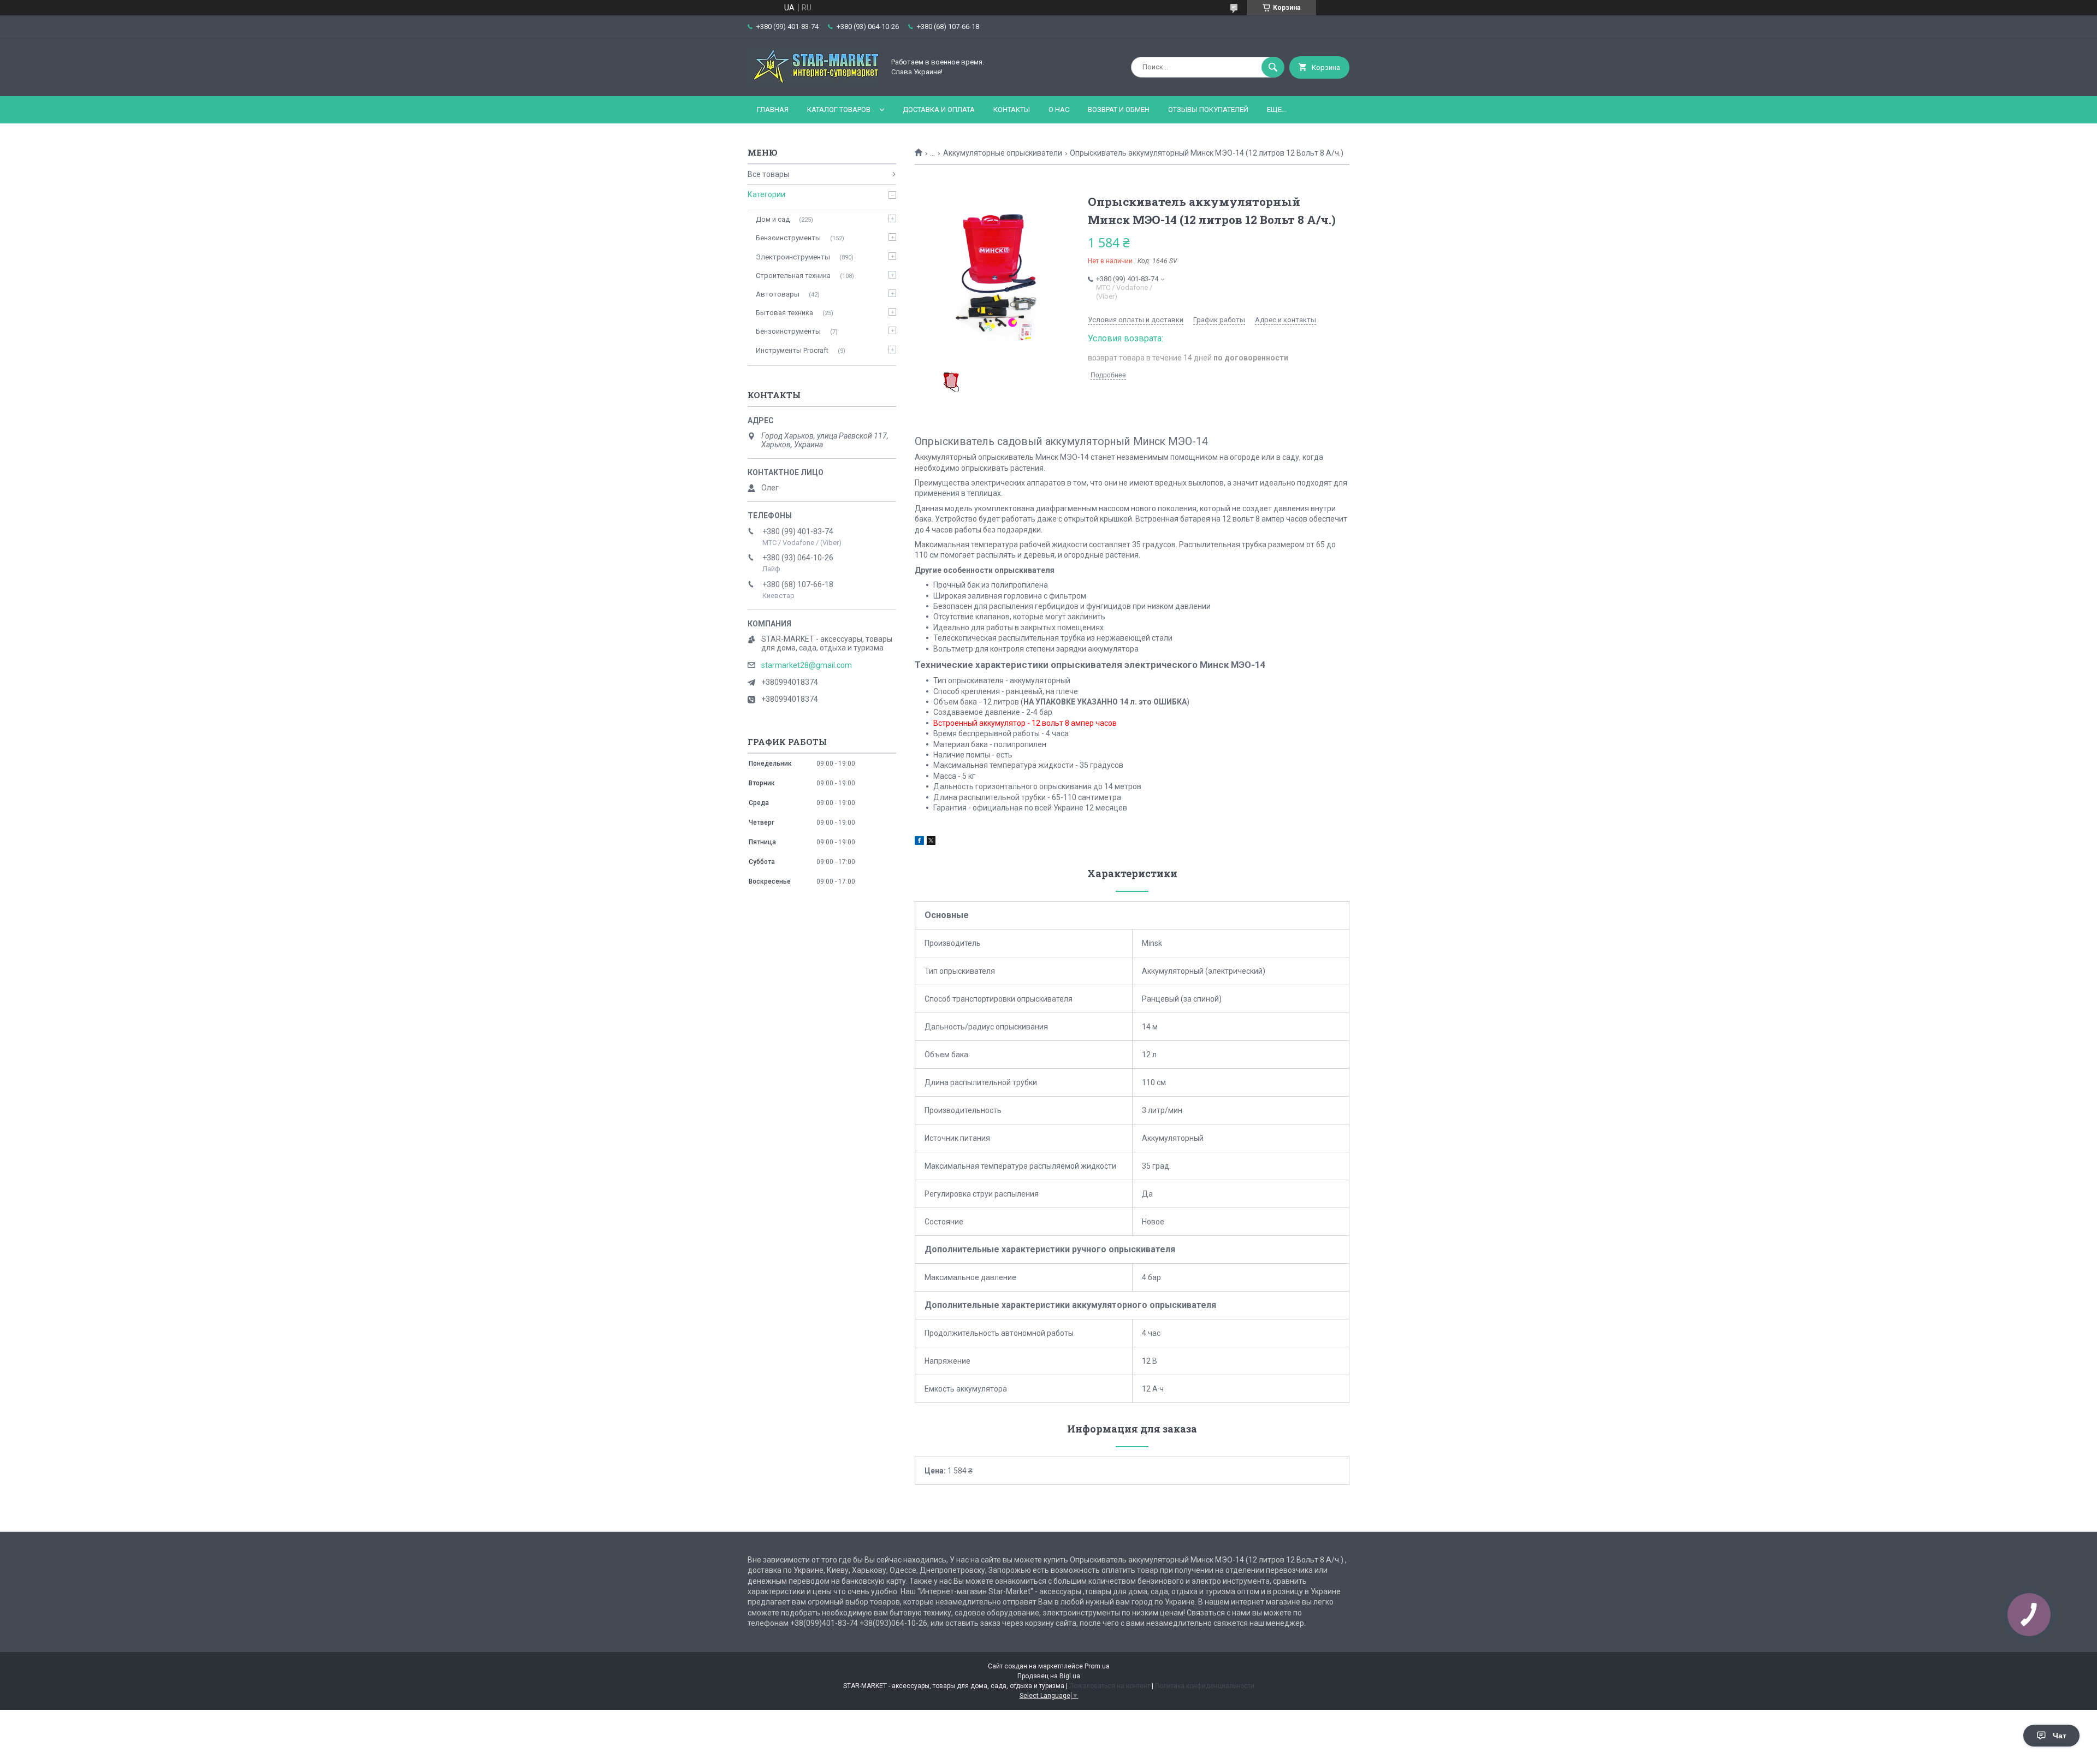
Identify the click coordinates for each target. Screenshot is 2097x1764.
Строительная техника (793, 276)
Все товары (768, 174)
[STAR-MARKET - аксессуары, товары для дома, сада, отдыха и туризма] (813, 82)
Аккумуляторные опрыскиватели (1003, 153)
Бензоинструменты (788, 238)
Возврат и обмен (1119, 109)
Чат (2060, 1736)
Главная (773, 109)
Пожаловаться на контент (1110, 1686)
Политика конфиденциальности (1205, 1686)
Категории (766, 194)
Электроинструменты (793, 257)
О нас (1059, 109)
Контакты (1012, 109)
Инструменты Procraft (792, 350)
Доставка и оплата (939, 109)
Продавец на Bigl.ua (1049, 1676)
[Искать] (1273, 67)
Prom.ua (1097, 1666)
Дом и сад (773, 219)
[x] (931, 842)
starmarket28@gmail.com (807, 665)
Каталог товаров (839, 109)
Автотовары (778, 294)
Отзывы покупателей (1208, 109)
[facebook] (919, 842)
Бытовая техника (784, 313)
